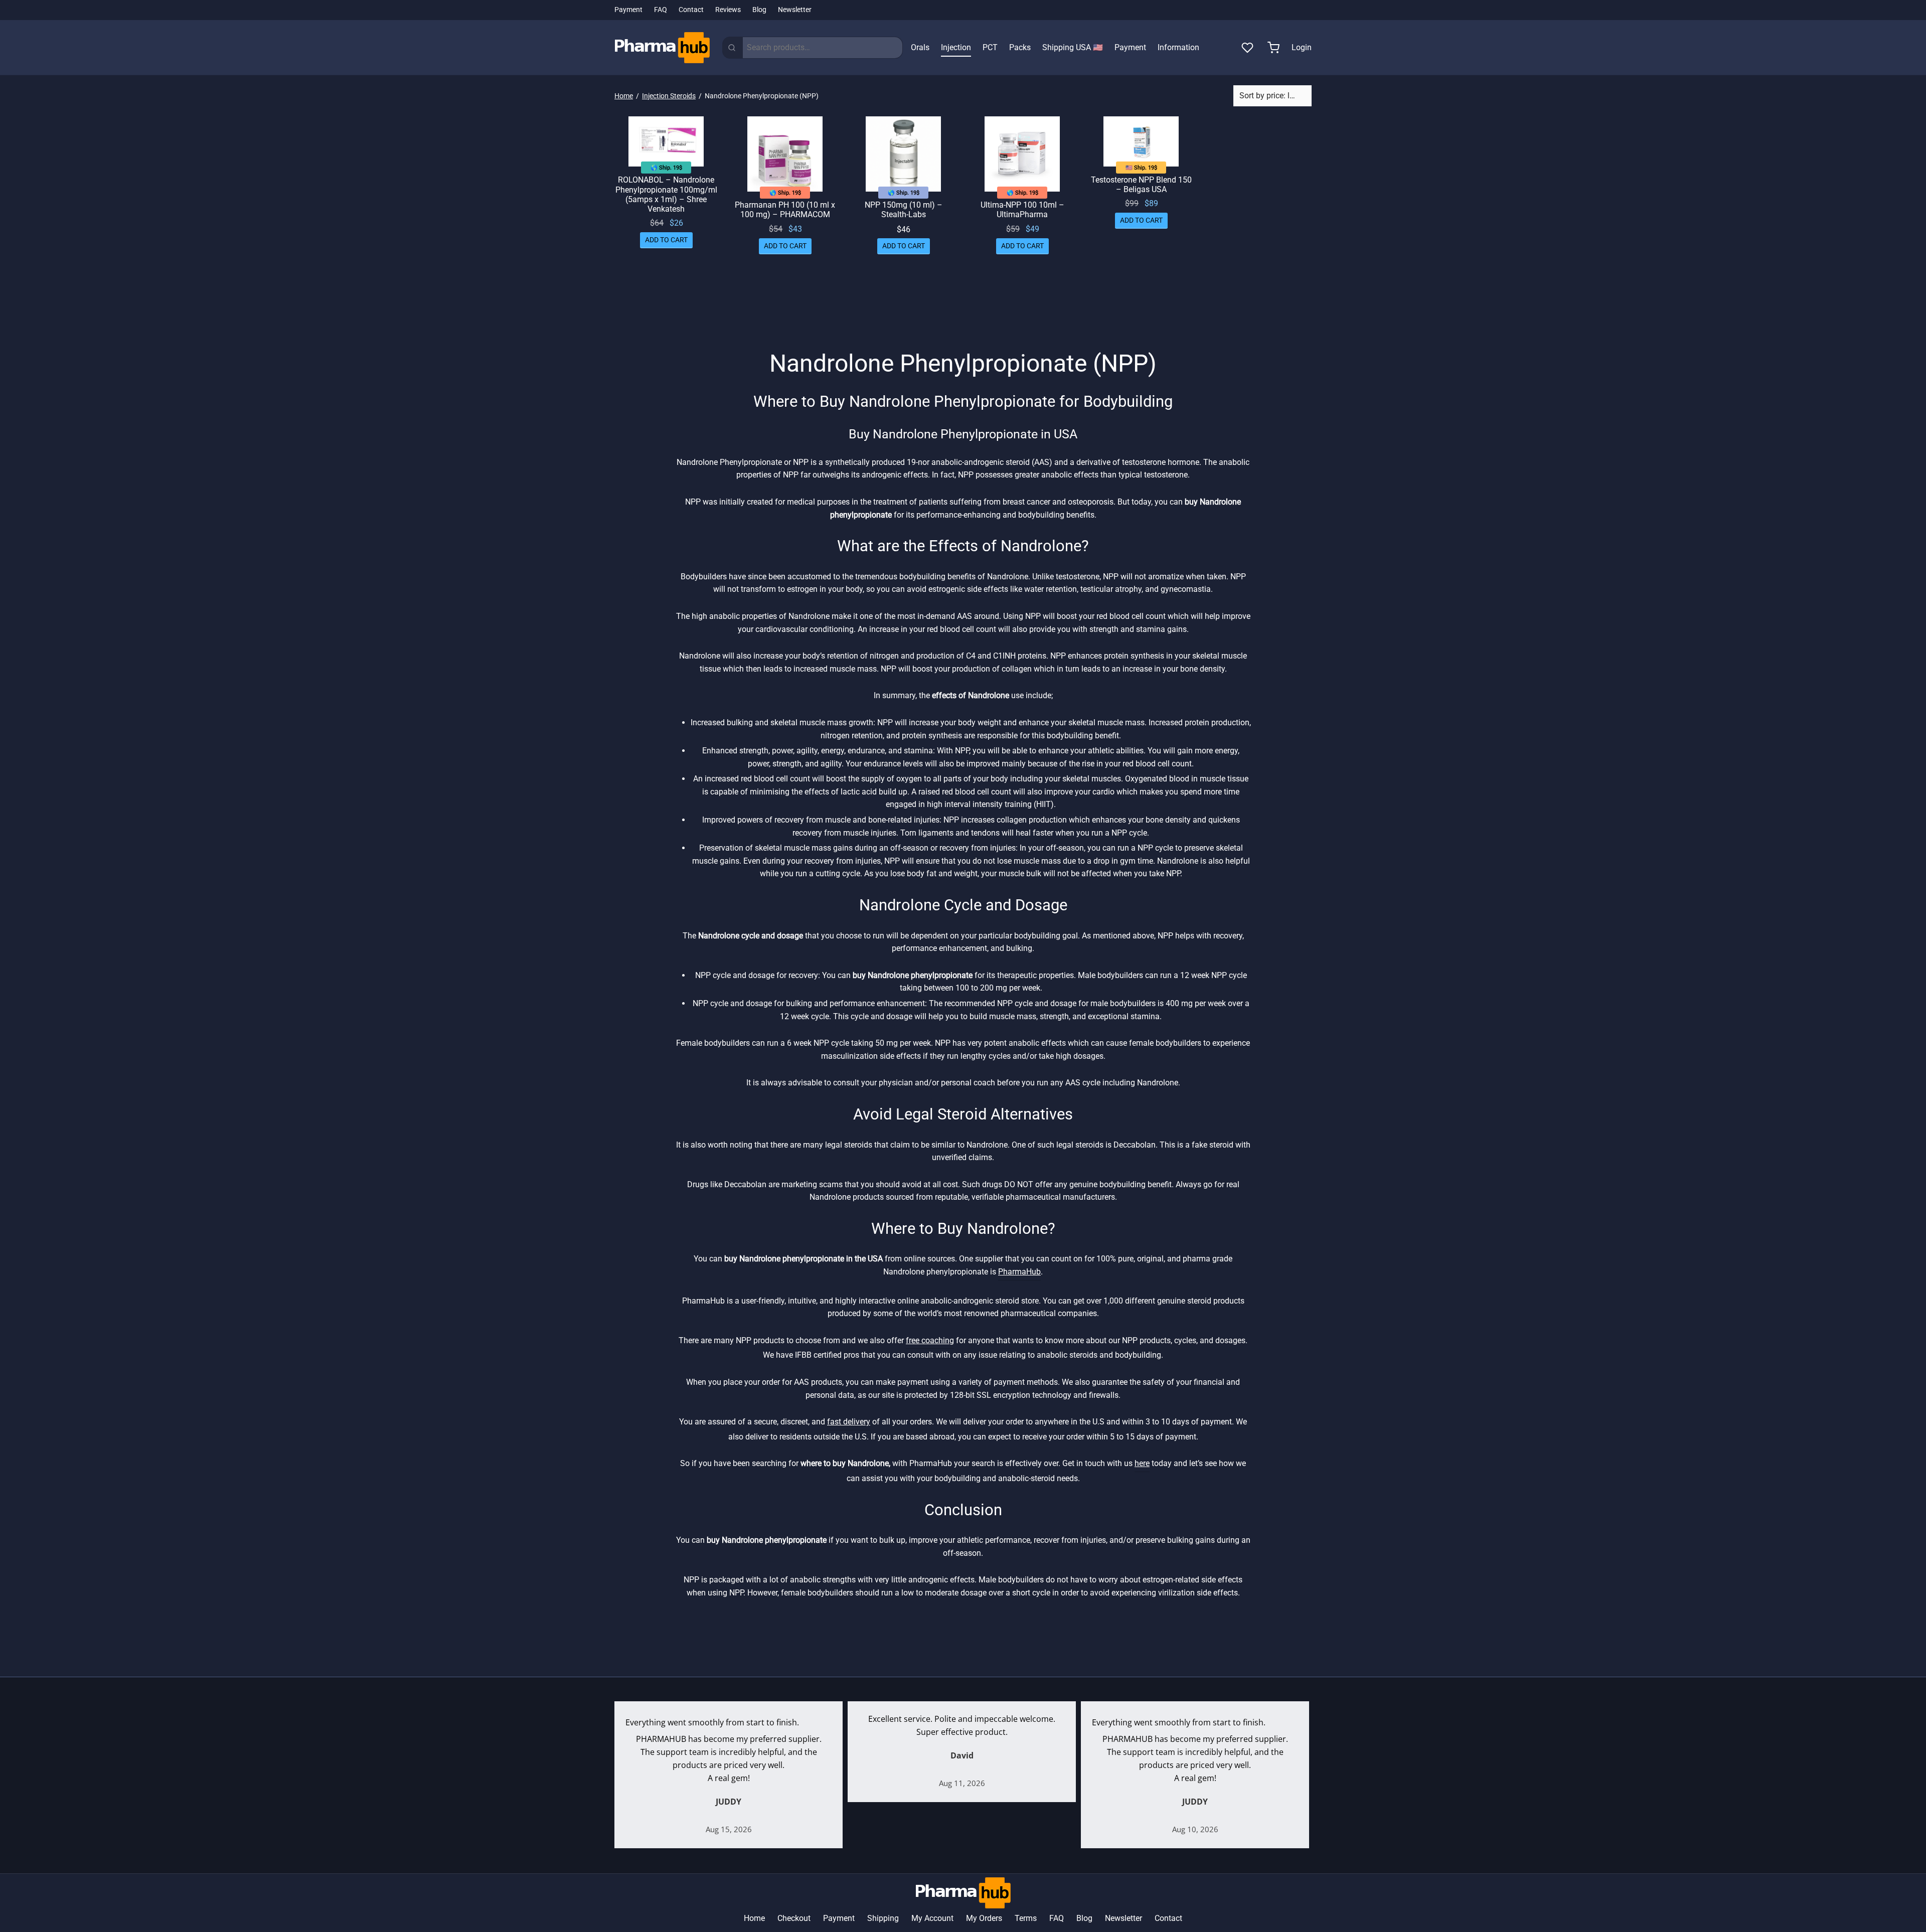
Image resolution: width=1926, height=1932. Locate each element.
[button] (666, 240)
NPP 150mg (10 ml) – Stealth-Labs (904, 210)
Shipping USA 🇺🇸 (1073, 47)
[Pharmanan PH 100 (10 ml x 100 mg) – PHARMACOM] (785, 154)
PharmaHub (1019, 1272)
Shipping (883, 1918)
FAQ (661, 10)
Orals (920, 47)
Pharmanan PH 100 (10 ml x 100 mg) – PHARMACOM (785, 210)
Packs (1020, 47)
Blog (759, 10)
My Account (932, 1918)
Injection (956, 47)
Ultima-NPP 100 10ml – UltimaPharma (1022, 210)
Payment (628, 10)
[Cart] (1273, 48)
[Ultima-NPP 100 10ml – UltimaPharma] (1022, 154)
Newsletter (795, 10)
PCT (990, 47)
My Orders (984, 1918)
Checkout (794, 1918)
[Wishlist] (1248, 48)
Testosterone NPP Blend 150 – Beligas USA (1141, 184)
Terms (1026, 1918)
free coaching (930, 1340)
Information (1178, 47)
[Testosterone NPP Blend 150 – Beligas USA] (1141, 141)
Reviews (728, 10)
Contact (691, 10)
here (1142, 1463)
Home (624, 96)
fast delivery (849, 1422)
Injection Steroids (669, 96)
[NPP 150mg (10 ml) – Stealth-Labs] (904, 154)
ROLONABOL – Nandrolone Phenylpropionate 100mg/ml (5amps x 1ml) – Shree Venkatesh (666, 194)
